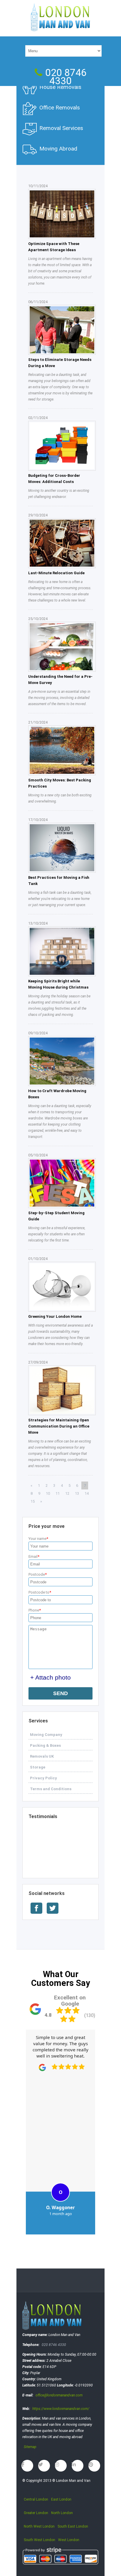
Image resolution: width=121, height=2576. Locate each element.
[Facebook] (27, 2466)
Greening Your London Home (55, 1316)
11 (58, 1493)
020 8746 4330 (66, 77)
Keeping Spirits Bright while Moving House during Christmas (58, 984)
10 (48, 1493)
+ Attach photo (51, 1677)
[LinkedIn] (78, 2466)
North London (62, 2513)
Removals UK (42, 1756)
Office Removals (60, 108)
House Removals (60, 87)
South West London (40, 2540)
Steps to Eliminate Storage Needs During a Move (60, 363)
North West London (39, 2526)
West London (69, 2540)
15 (33, 1501)
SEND (60, 1693)
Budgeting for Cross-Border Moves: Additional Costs (54, 479)
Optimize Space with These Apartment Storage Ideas (54, 247)
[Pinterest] (94, 2466)
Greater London (36, 2513)
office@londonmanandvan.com (59, 2395)
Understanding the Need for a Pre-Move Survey (60, 680)
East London (61, 2499)
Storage (38, 1767)
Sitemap (30, 2447)
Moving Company (46, 1735)
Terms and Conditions (51, 1789)
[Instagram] (61, 2466)
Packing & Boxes (45, 1745)
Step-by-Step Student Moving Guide (56, 1216)
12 (67, 1493)
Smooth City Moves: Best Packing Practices (60, 783)
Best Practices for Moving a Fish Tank (59, 881)
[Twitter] (44, 2466)
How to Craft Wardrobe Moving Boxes (57, 1094)
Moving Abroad (58, 149)
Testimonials (43, 1816)
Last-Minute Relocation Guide (56, 573)
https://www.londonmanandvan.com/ (61, 2409)
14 (87, 1493)
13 (77, 1493)
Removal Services (61, 128)
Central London (36, 2499)
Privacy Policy (43, 1778)
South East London (73, 2526)
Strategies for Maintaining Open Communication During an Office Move (59, 1426)
